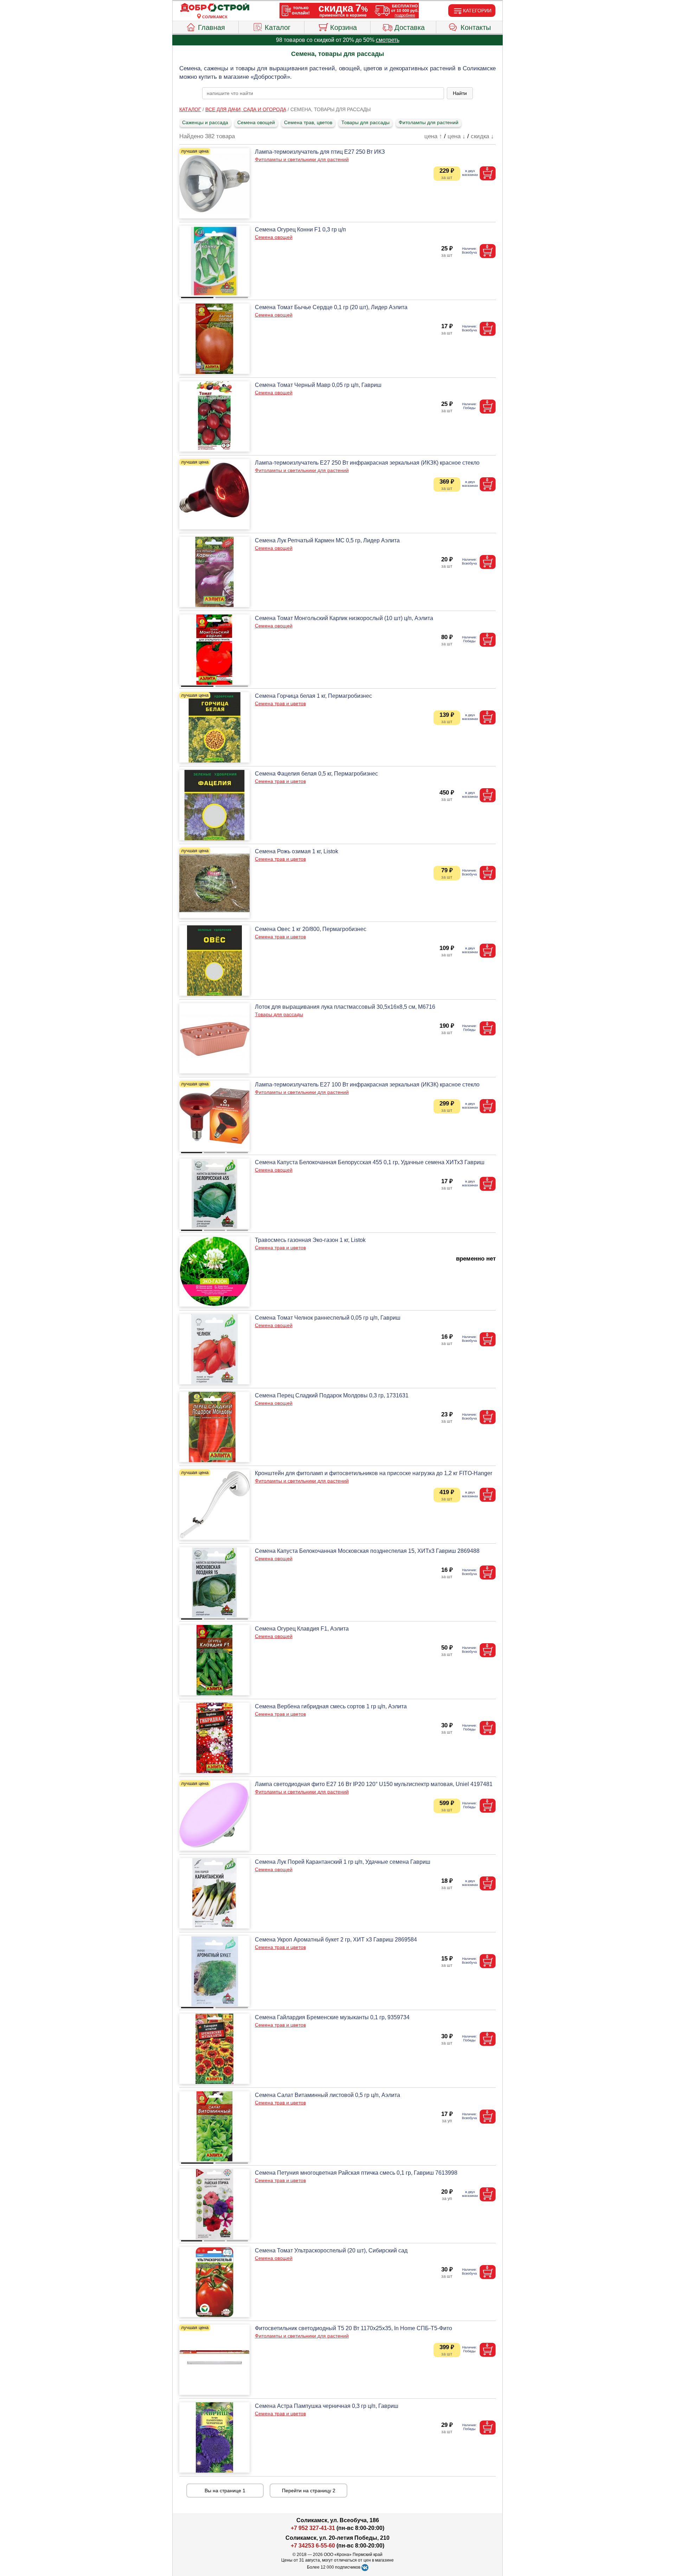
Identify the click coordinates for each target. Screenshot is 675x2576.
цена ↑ (433, 136)
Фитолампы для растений (429, 122)
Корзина (343, 27)
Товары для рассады (365, 122)
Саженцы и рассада (205, 122)
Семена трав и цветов (280, 703)
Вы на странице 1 (225, 2491)
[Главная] (215, 8)
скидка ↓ (482, 136)
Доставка (410, 27)
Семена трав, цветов (308, 122)
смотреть (388, 40)
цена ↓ (457, 136)
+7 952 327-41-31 (313, 2528)
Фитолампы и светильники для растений (302, 159)
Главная (211, 27)
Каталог (278, 27)
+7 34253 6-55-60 (313, 2546)
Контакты (476, 27)
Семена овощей (256, 122)
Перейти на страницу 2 (309, 2491)
